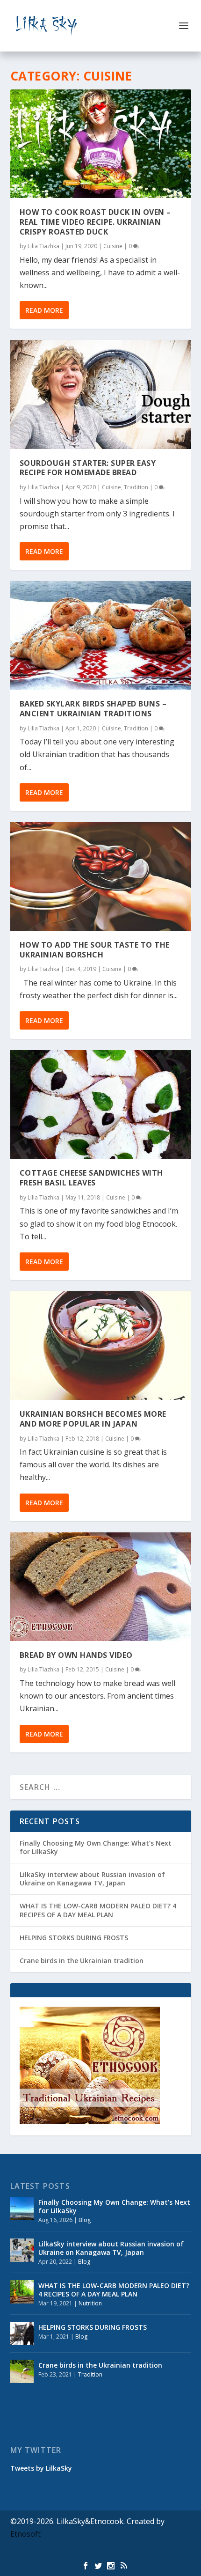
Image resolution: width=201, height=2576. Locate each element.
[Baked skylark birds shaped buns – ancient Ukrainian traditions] (101, 635)
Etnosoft (25, 2534)
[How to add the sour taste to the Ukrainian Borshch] (101, 876)
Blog (85, 2220)
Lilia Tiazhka (43, 246)
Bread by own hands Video (76, 1655)
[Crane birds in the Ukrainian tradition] (22, 2371)
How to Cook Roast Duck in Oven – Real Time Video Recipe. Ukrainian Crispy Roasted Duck (95, 222)
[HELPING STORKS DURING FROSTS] (22, 2333)
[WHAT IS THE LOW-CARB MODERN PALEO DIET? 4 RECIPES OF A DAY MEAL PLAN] (22, 2292)
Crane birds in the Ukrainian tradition (82, 1961)
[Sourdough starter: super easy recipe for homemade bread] (101, 394)
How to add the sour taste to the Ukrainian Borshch (95, 950)
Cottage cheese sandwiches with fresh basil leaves (91, 1178)
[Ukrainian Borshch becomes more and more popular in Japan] (101, 1346)
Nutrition (90, 2303)
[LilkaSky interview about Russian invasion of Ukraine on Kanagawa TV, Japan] (22, 2250)
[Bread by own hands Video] (101, 1587)
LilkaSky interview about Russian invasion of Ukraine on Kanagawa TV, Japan (92, 1879)
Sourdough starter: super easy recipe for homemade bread (88, 468)
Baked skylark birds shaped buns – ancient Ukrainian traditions (93, 709)
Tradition (136, 487)
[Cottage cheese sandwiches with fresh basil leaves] (101, 1104)
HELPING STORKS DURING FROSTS (74, 1938)
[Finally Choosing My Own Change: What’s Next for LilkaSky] (22, 2208)
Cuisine (113, 246)
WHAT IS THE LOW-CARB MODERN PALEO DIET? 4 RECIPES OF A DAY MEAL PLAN (98, 1910)
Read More (44, 310)
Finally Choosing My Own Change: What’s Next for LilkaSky (96, 1847)
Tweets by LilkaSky (41, 2468)
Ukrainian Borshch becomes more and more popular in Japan (93, 1419)
